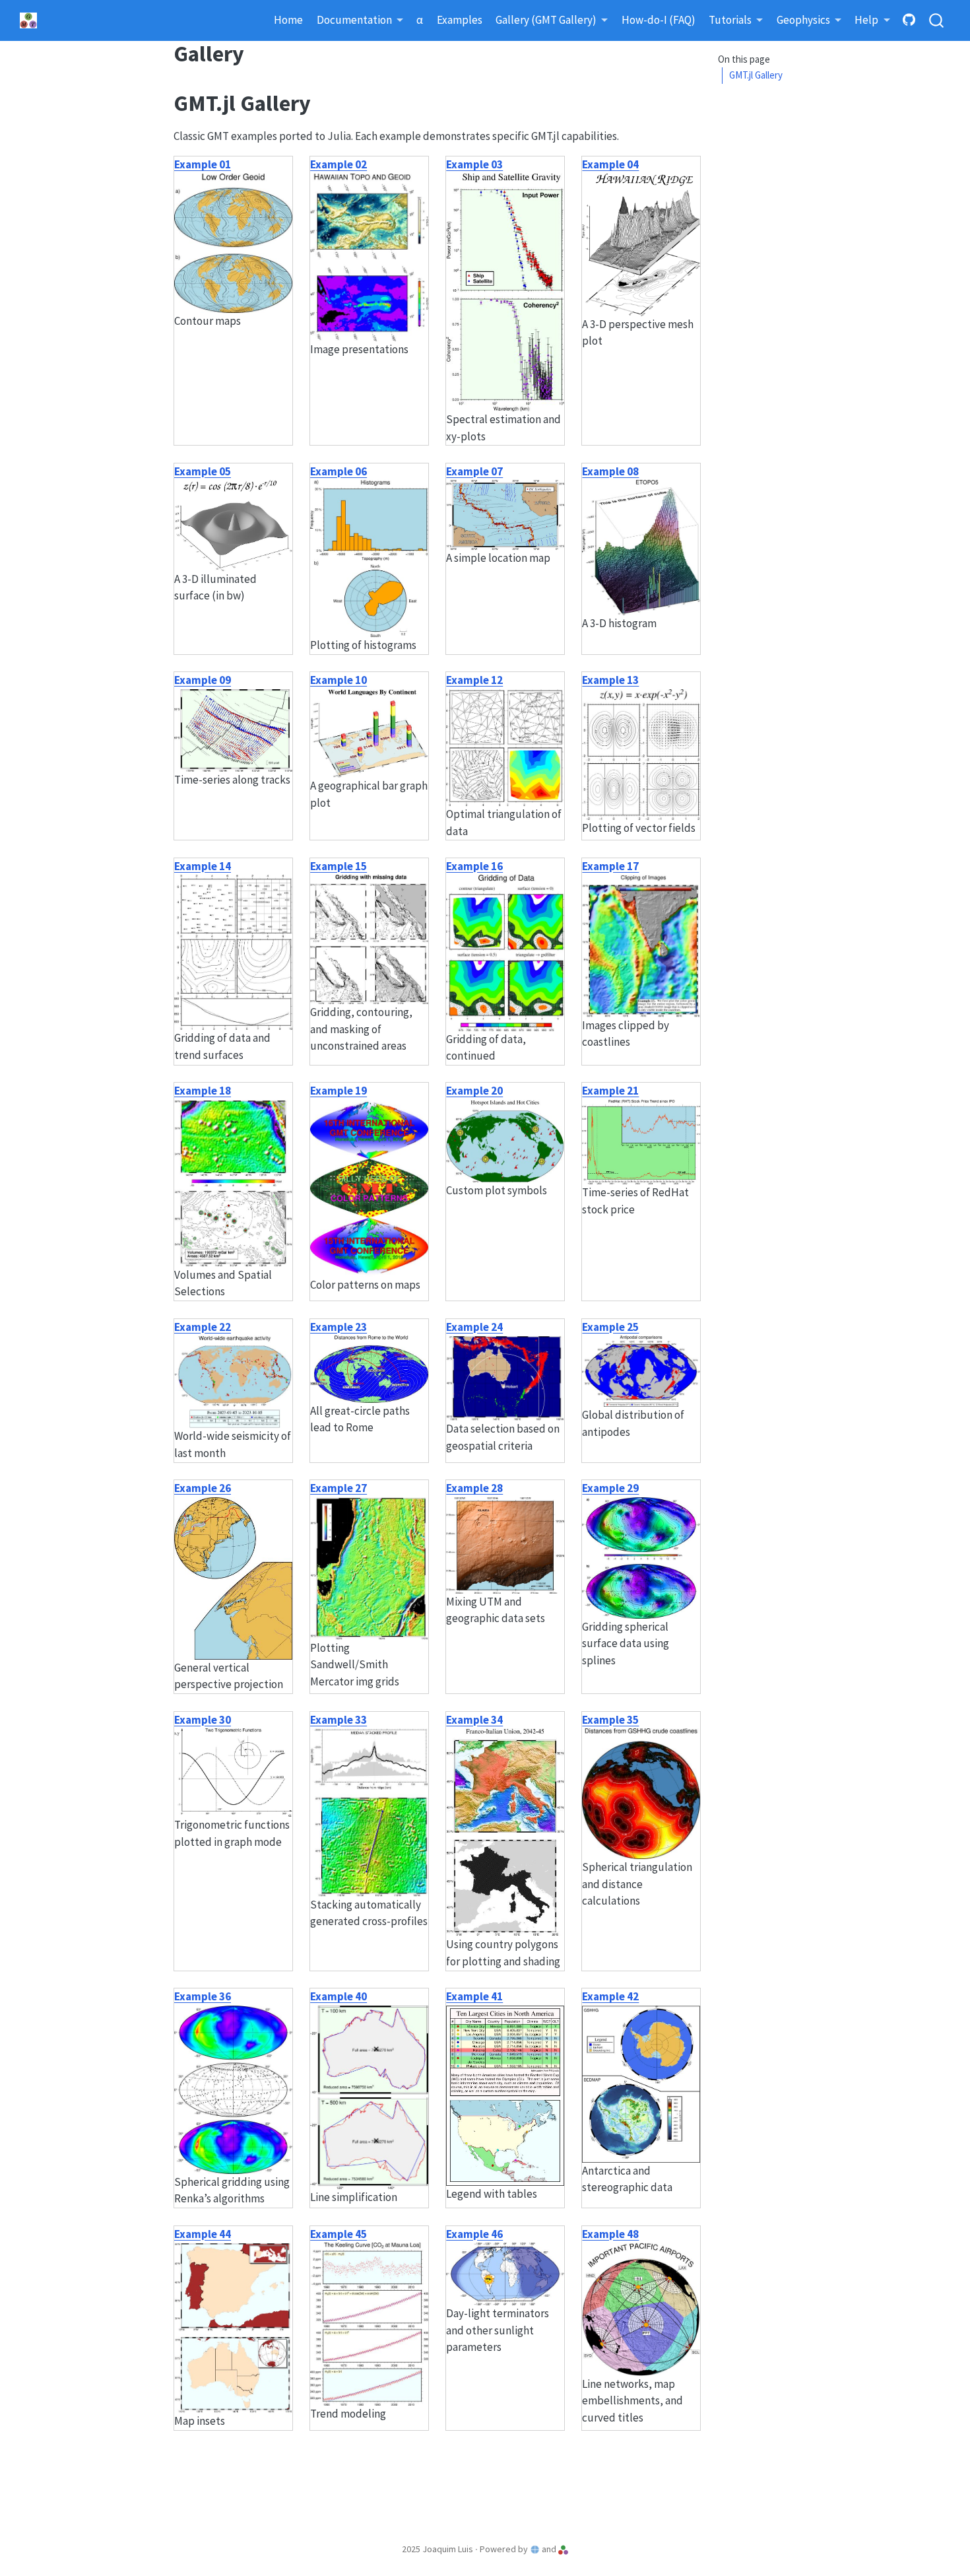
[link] (360, 21)
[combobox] (937, 21)
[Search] (936, 21)
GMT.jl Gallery (756, 76)
